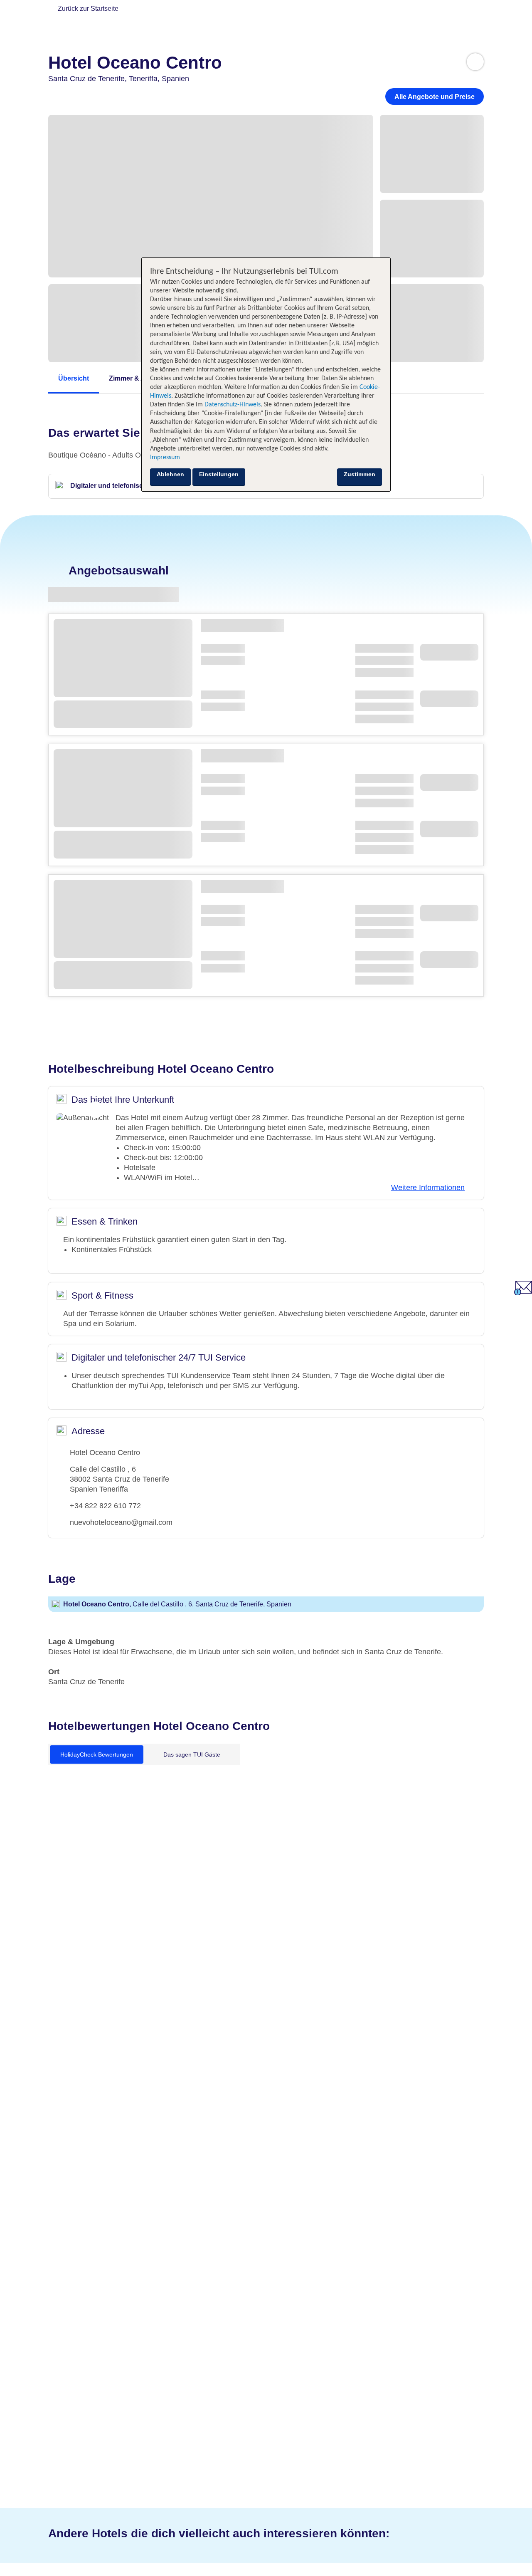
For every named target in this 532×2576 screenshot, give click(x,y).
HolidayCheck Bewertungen (97, 1754)
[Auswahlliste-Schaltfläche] (475, 62)
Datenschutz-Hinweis (233, 405)
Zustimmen (360, 474)
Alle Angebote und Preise (435, 97)
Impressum (165, 458)
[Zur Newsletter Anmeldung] (523, 1293)
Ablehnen (170, 474)
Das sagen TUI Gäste (192, 1754)
